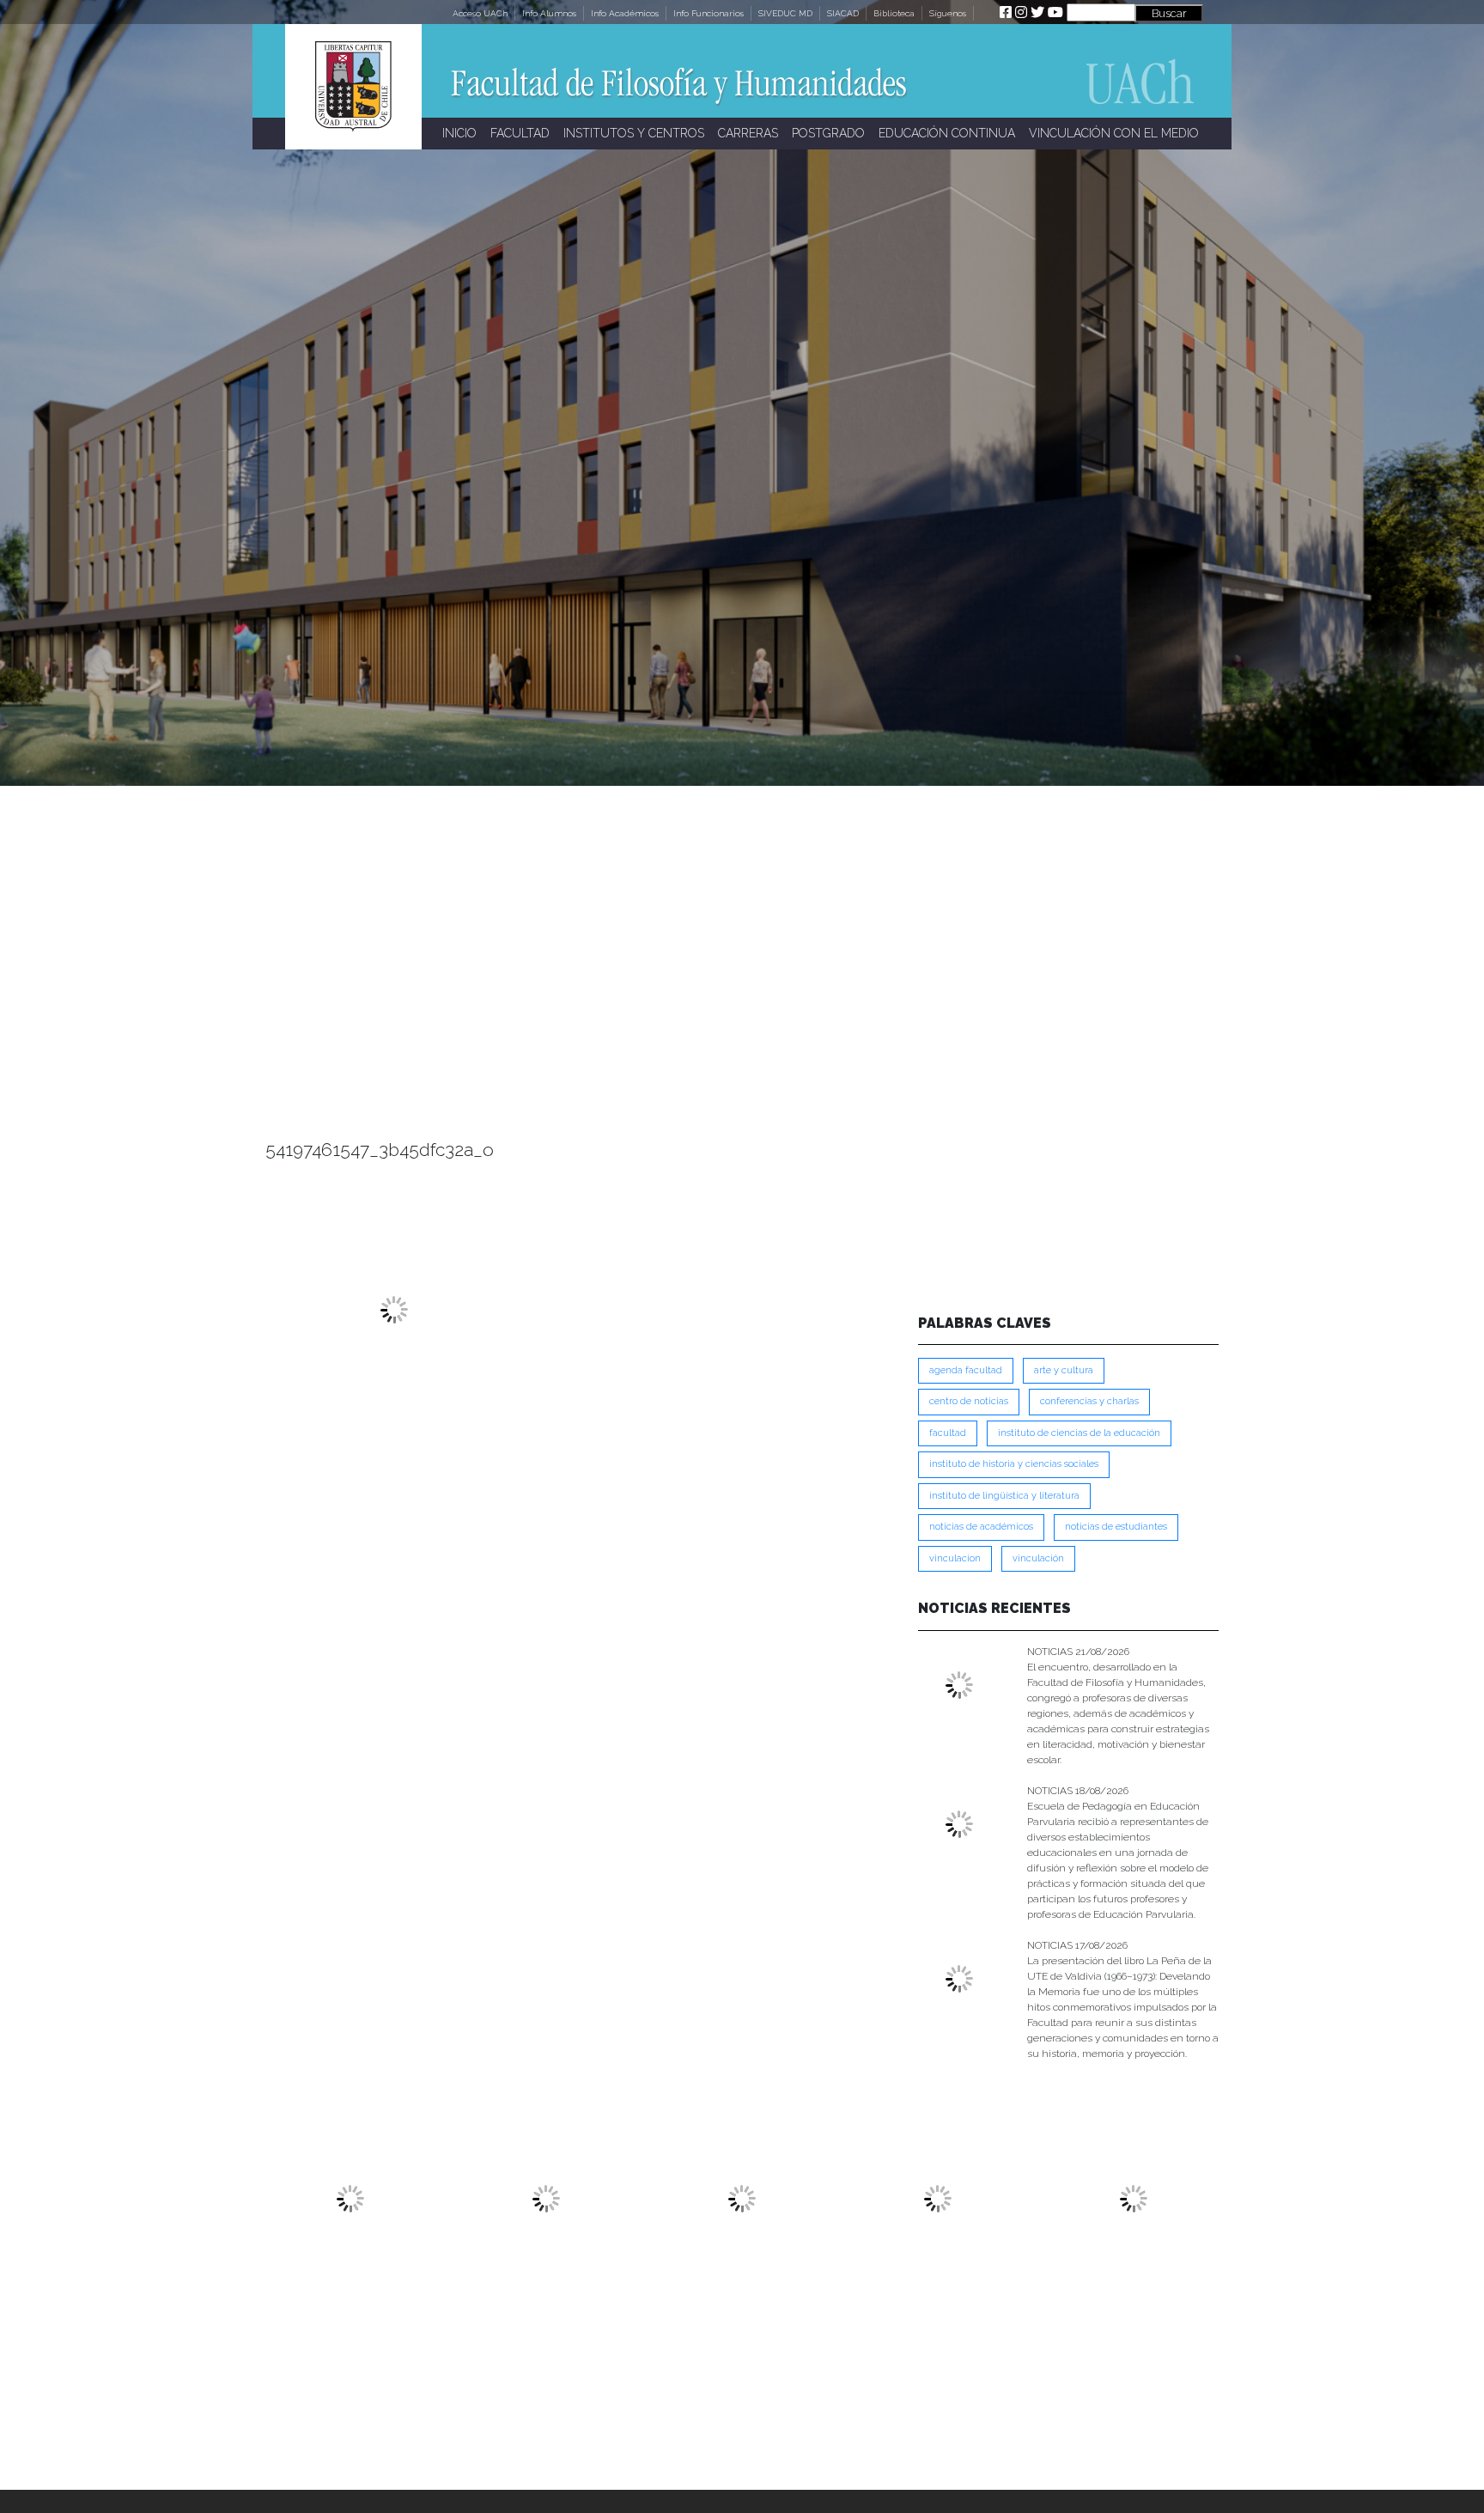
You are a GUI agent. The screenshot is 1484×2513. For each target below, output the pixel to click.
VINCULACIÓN (1038, 1558)
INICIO (459, 133)
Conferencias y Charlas (1089, 1401)
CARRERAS (748, 133)
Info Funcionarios (709, 13)
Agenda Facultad (966, 1370)
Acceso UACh (480, 13)
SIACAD (843, 13)
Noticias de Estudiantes (1116, 1527)
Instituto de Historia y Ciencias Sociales (1014, 1464)
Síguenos (948, 13)
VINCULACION (955, 1558)
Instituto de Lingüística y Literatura (1004, 1496)
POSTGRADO (828, 133)
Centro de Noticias (969, 1401)
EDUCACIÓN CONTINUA (947, 133)
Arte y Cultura (1064, 1370)
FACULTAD (520, 133)
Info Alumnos (549, 13)
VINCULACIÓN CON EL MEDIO (1114, 133)
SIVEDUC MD (785, 13)
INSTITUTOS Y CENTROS (634, 133)
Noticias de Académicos (981, 1527)
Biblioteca (894, 13)
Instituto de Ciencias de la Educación (1079, 1433)
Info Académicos (625, 13)
